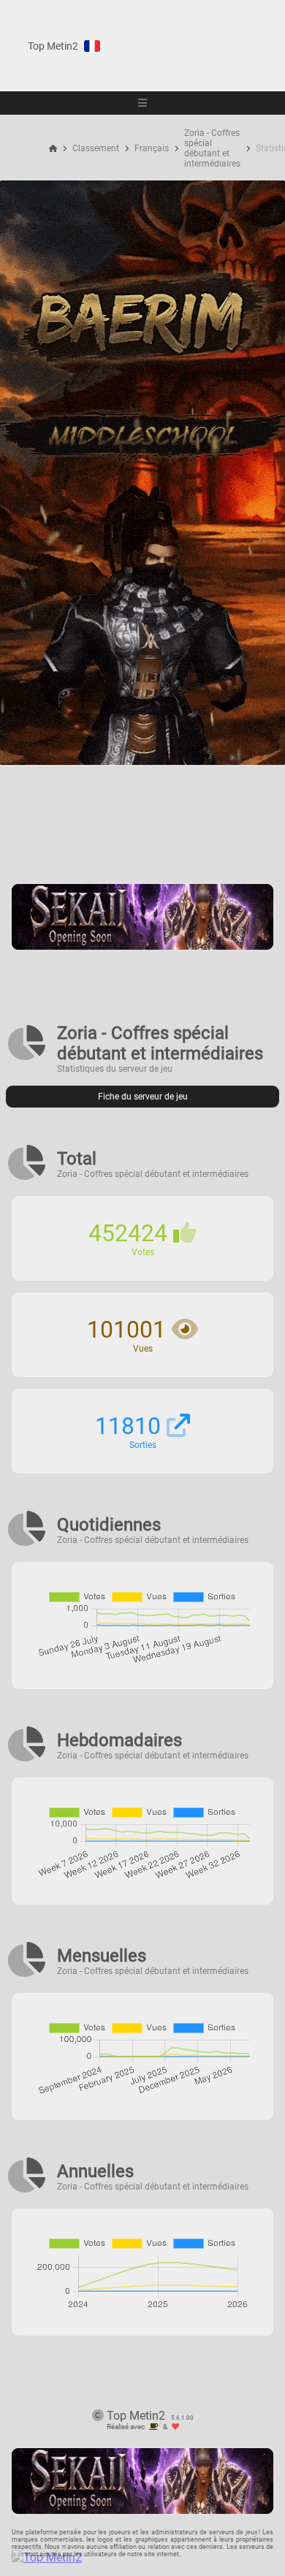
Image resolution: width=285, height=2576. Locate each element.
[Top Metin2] (136, 2557)
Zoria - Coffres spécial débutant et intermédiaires (212, 148)
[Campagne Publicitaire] (142, 946)
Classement (96, 148)
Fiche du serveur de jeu (143, 1097)
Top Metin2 (53, 46)
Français (152, 148)
